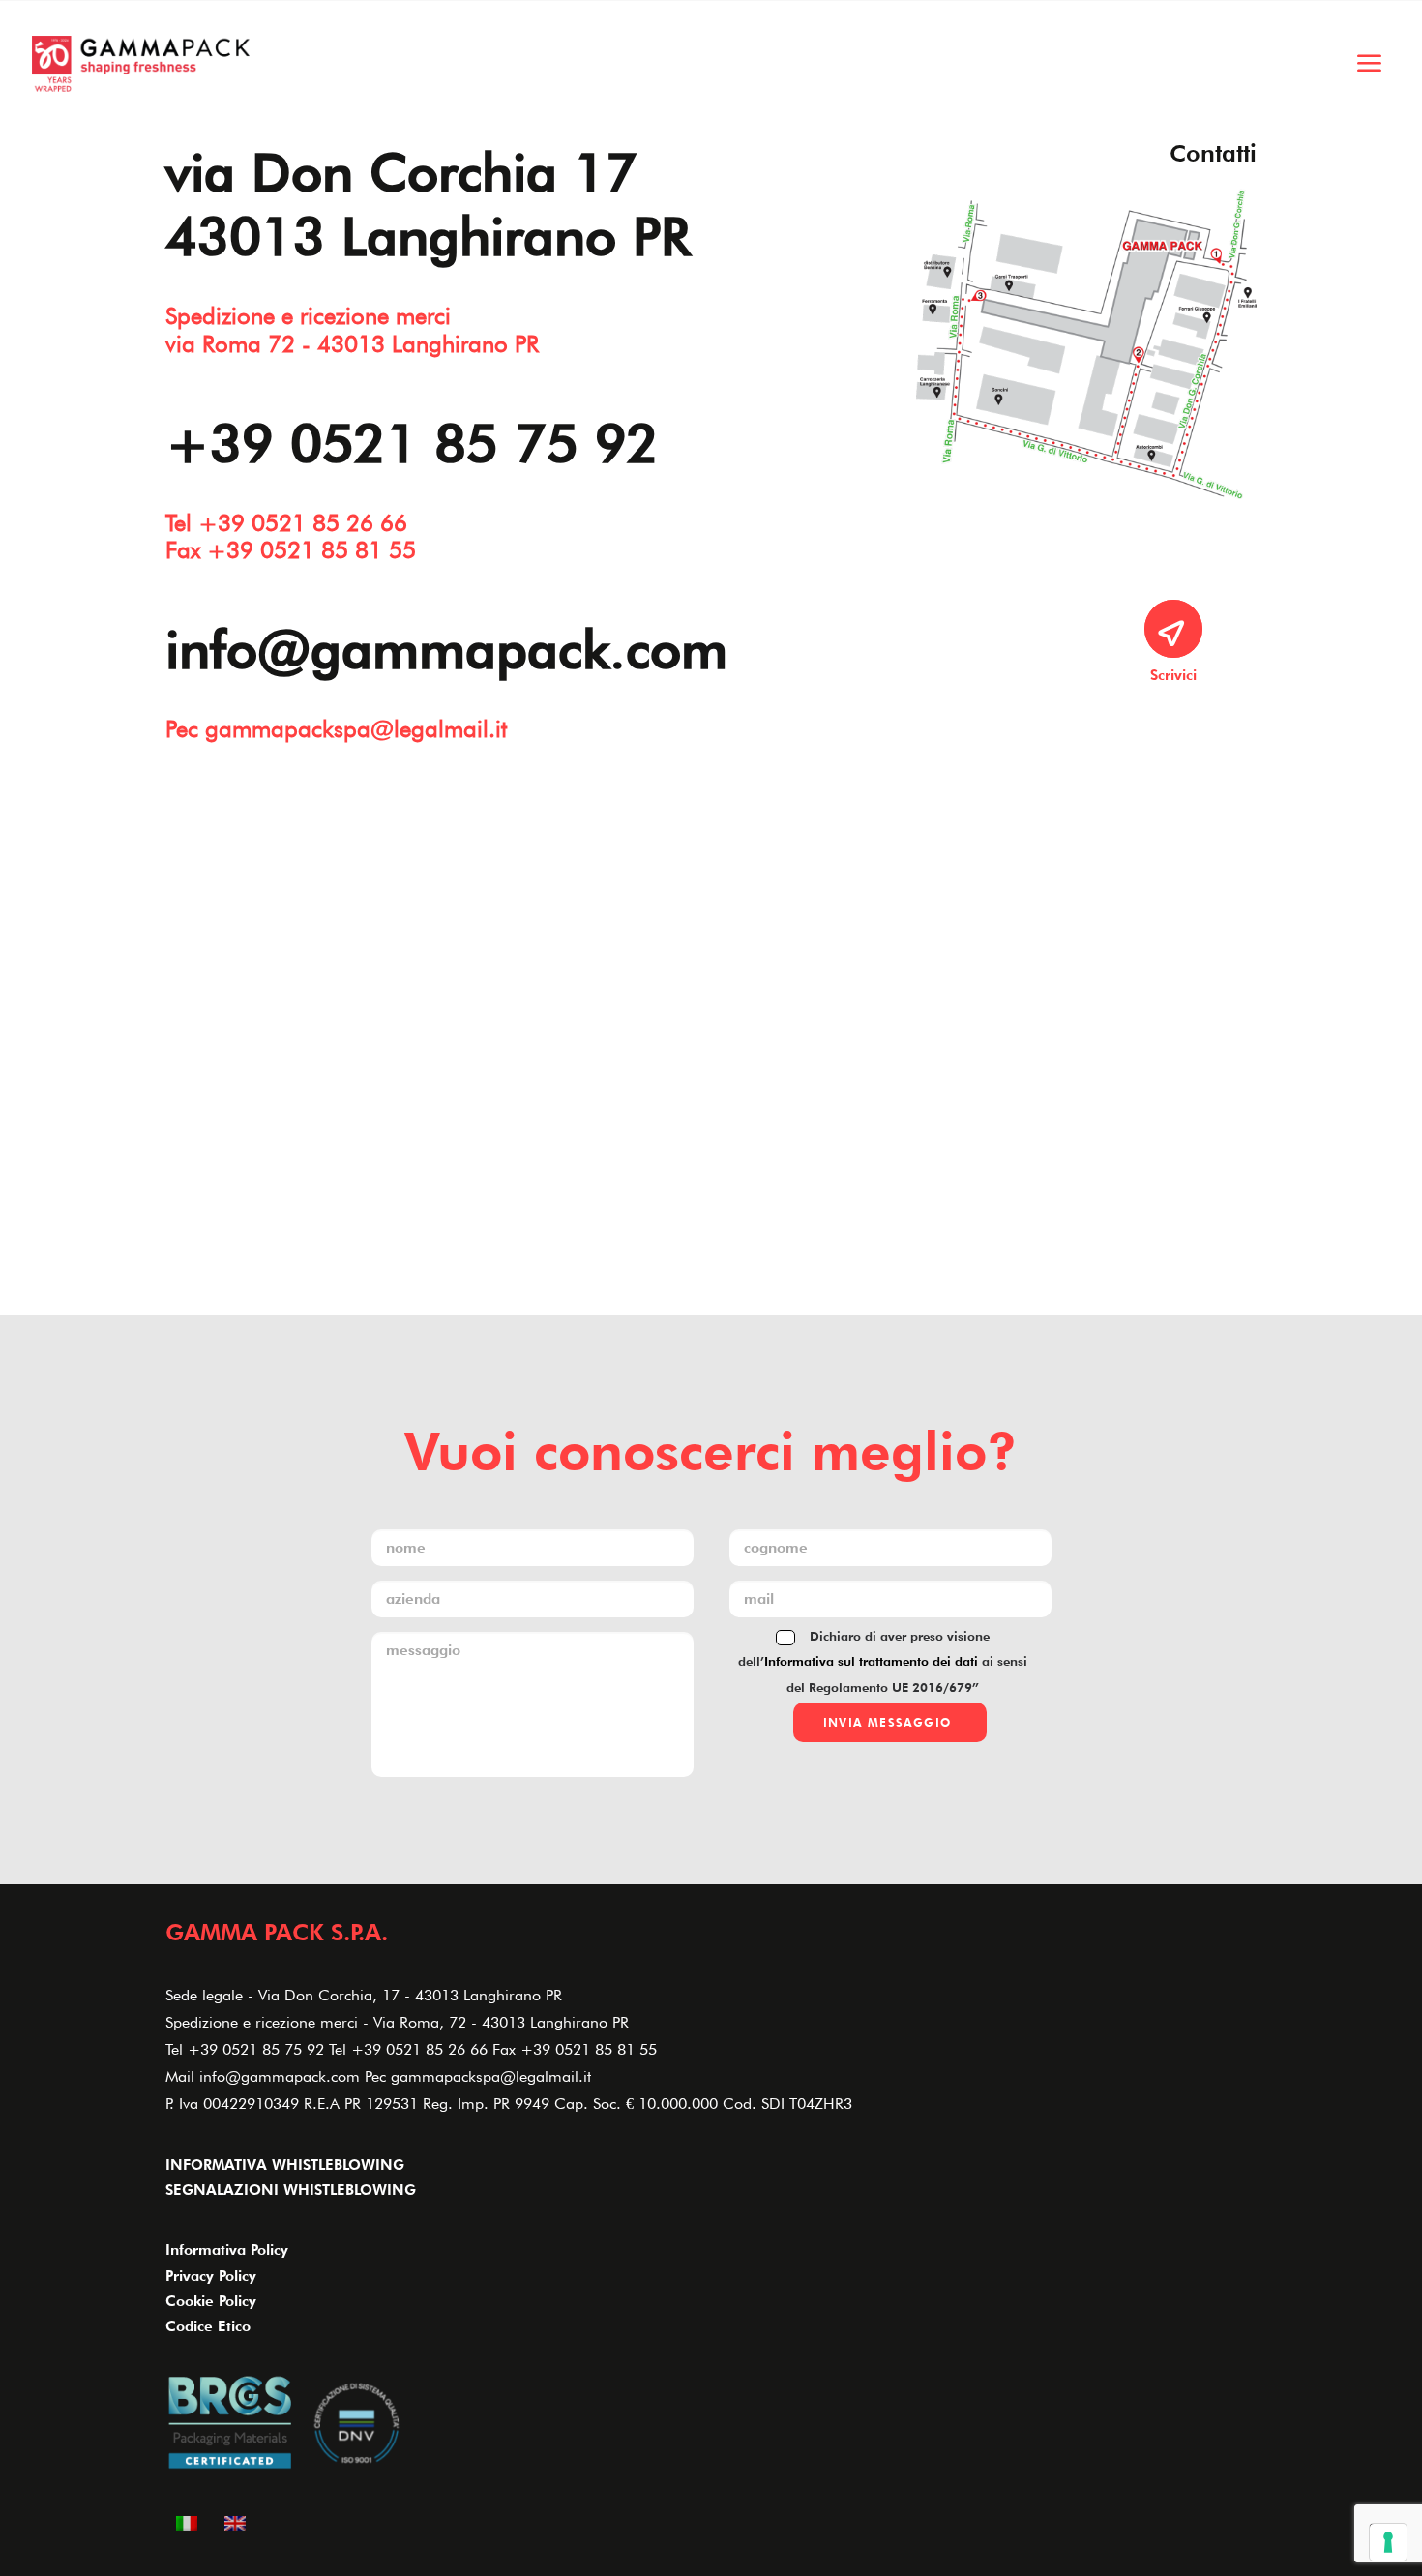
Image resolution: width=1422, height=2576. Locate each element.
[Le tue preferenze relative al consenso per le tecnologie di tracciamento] (1388, 2542)
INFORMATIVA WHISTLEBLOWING (285, 2165)
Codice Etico (208, 2326)
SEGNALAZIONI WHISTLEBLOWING (291, 2190)
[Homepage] (141, 64)
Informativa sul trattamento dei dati (871, 1661)
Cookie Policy (211, 2301)
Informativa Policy (227, 2250)
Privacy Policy (211, 2276)
